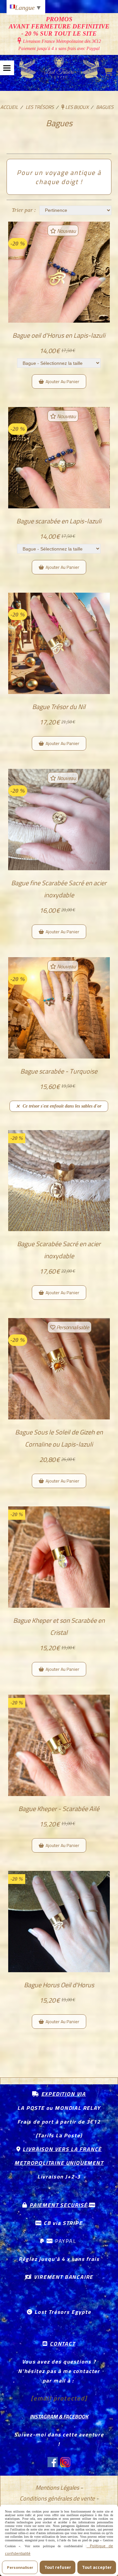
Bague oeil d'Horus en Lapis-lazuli (59, 335)
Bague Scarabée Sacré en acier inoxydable (59, 1250)
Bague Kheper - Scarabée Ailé (59, 1809)
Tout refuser (58, 2567)
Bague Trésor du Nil (59, 707)
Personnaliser (20, 2567)
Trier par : (24, 210)
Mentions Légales (57, 2488)
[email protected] (59, 2398)
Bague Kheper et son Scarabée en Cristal (59, 1626)
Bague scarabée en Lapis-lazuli (59, 521)
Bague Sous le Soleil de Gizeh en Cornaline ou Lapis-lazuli (59, 1438)
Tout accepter (97, 2567)
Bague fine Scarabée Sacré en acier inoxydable (59, 889)
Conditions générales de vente (57, 2498)
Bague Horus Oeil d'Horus (59, 1985)
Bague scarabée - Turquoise (59, 1071)
